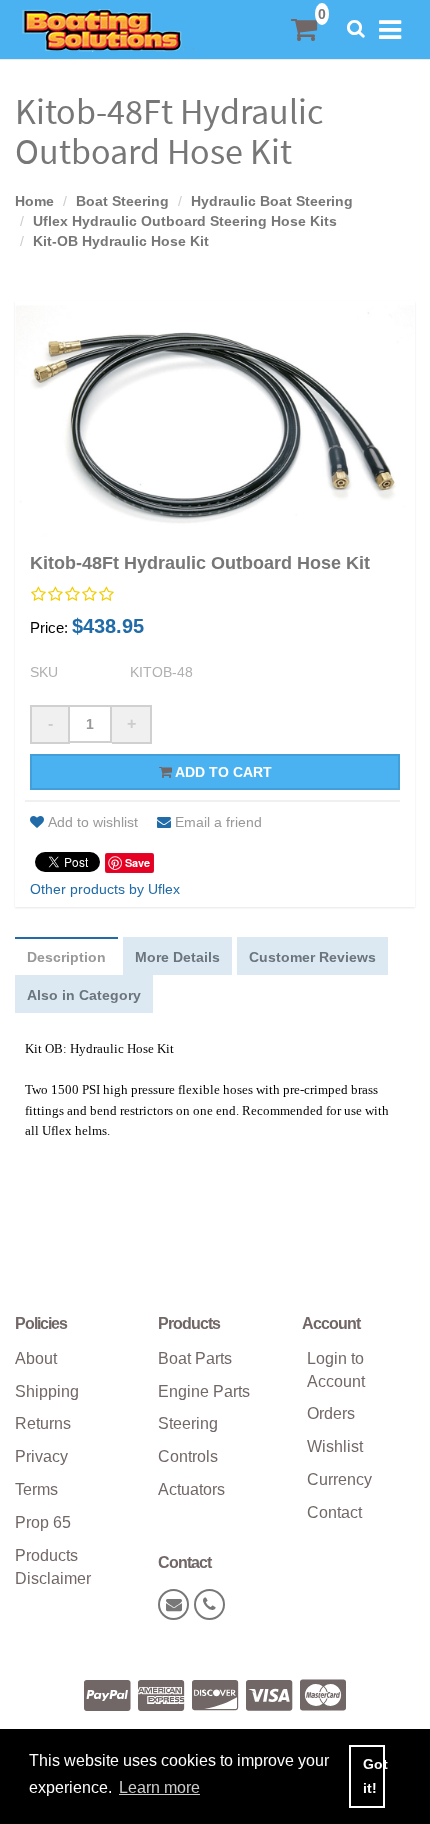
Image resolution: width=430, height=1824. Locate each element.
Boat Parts (195, 1358)
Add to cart (222, 772)
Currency (339, 1479)
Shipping (47, 1391)
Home (34, 201)
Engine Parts (204, 1391)
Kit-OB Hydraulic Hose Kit (121, 241)
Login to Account (336, 1370)
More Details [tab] (177, 957)
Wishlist (335, 1446)
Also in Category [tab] (84, 995)
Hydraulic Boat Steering (272, 201)
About (36, 1358)
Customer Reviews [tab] (312, 957)
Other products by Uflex (105, 889)
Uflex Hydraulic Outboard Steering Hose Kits (185, 221)
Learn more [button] (159, 1787)
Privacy (41, 1456)
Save (137, 862)
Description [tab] (66, 957)
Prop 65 (43, 1522)
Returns (43, 1423)
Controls (188, 1456)
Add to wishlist (93, 822)
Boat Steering (122, 201)
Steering (188, 1423)
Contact (334, 1512)
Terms (36, 1489)
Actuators (191, 1489)
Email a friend (218, 822)
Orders (331, 1413)
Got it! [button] (374, 1776)
